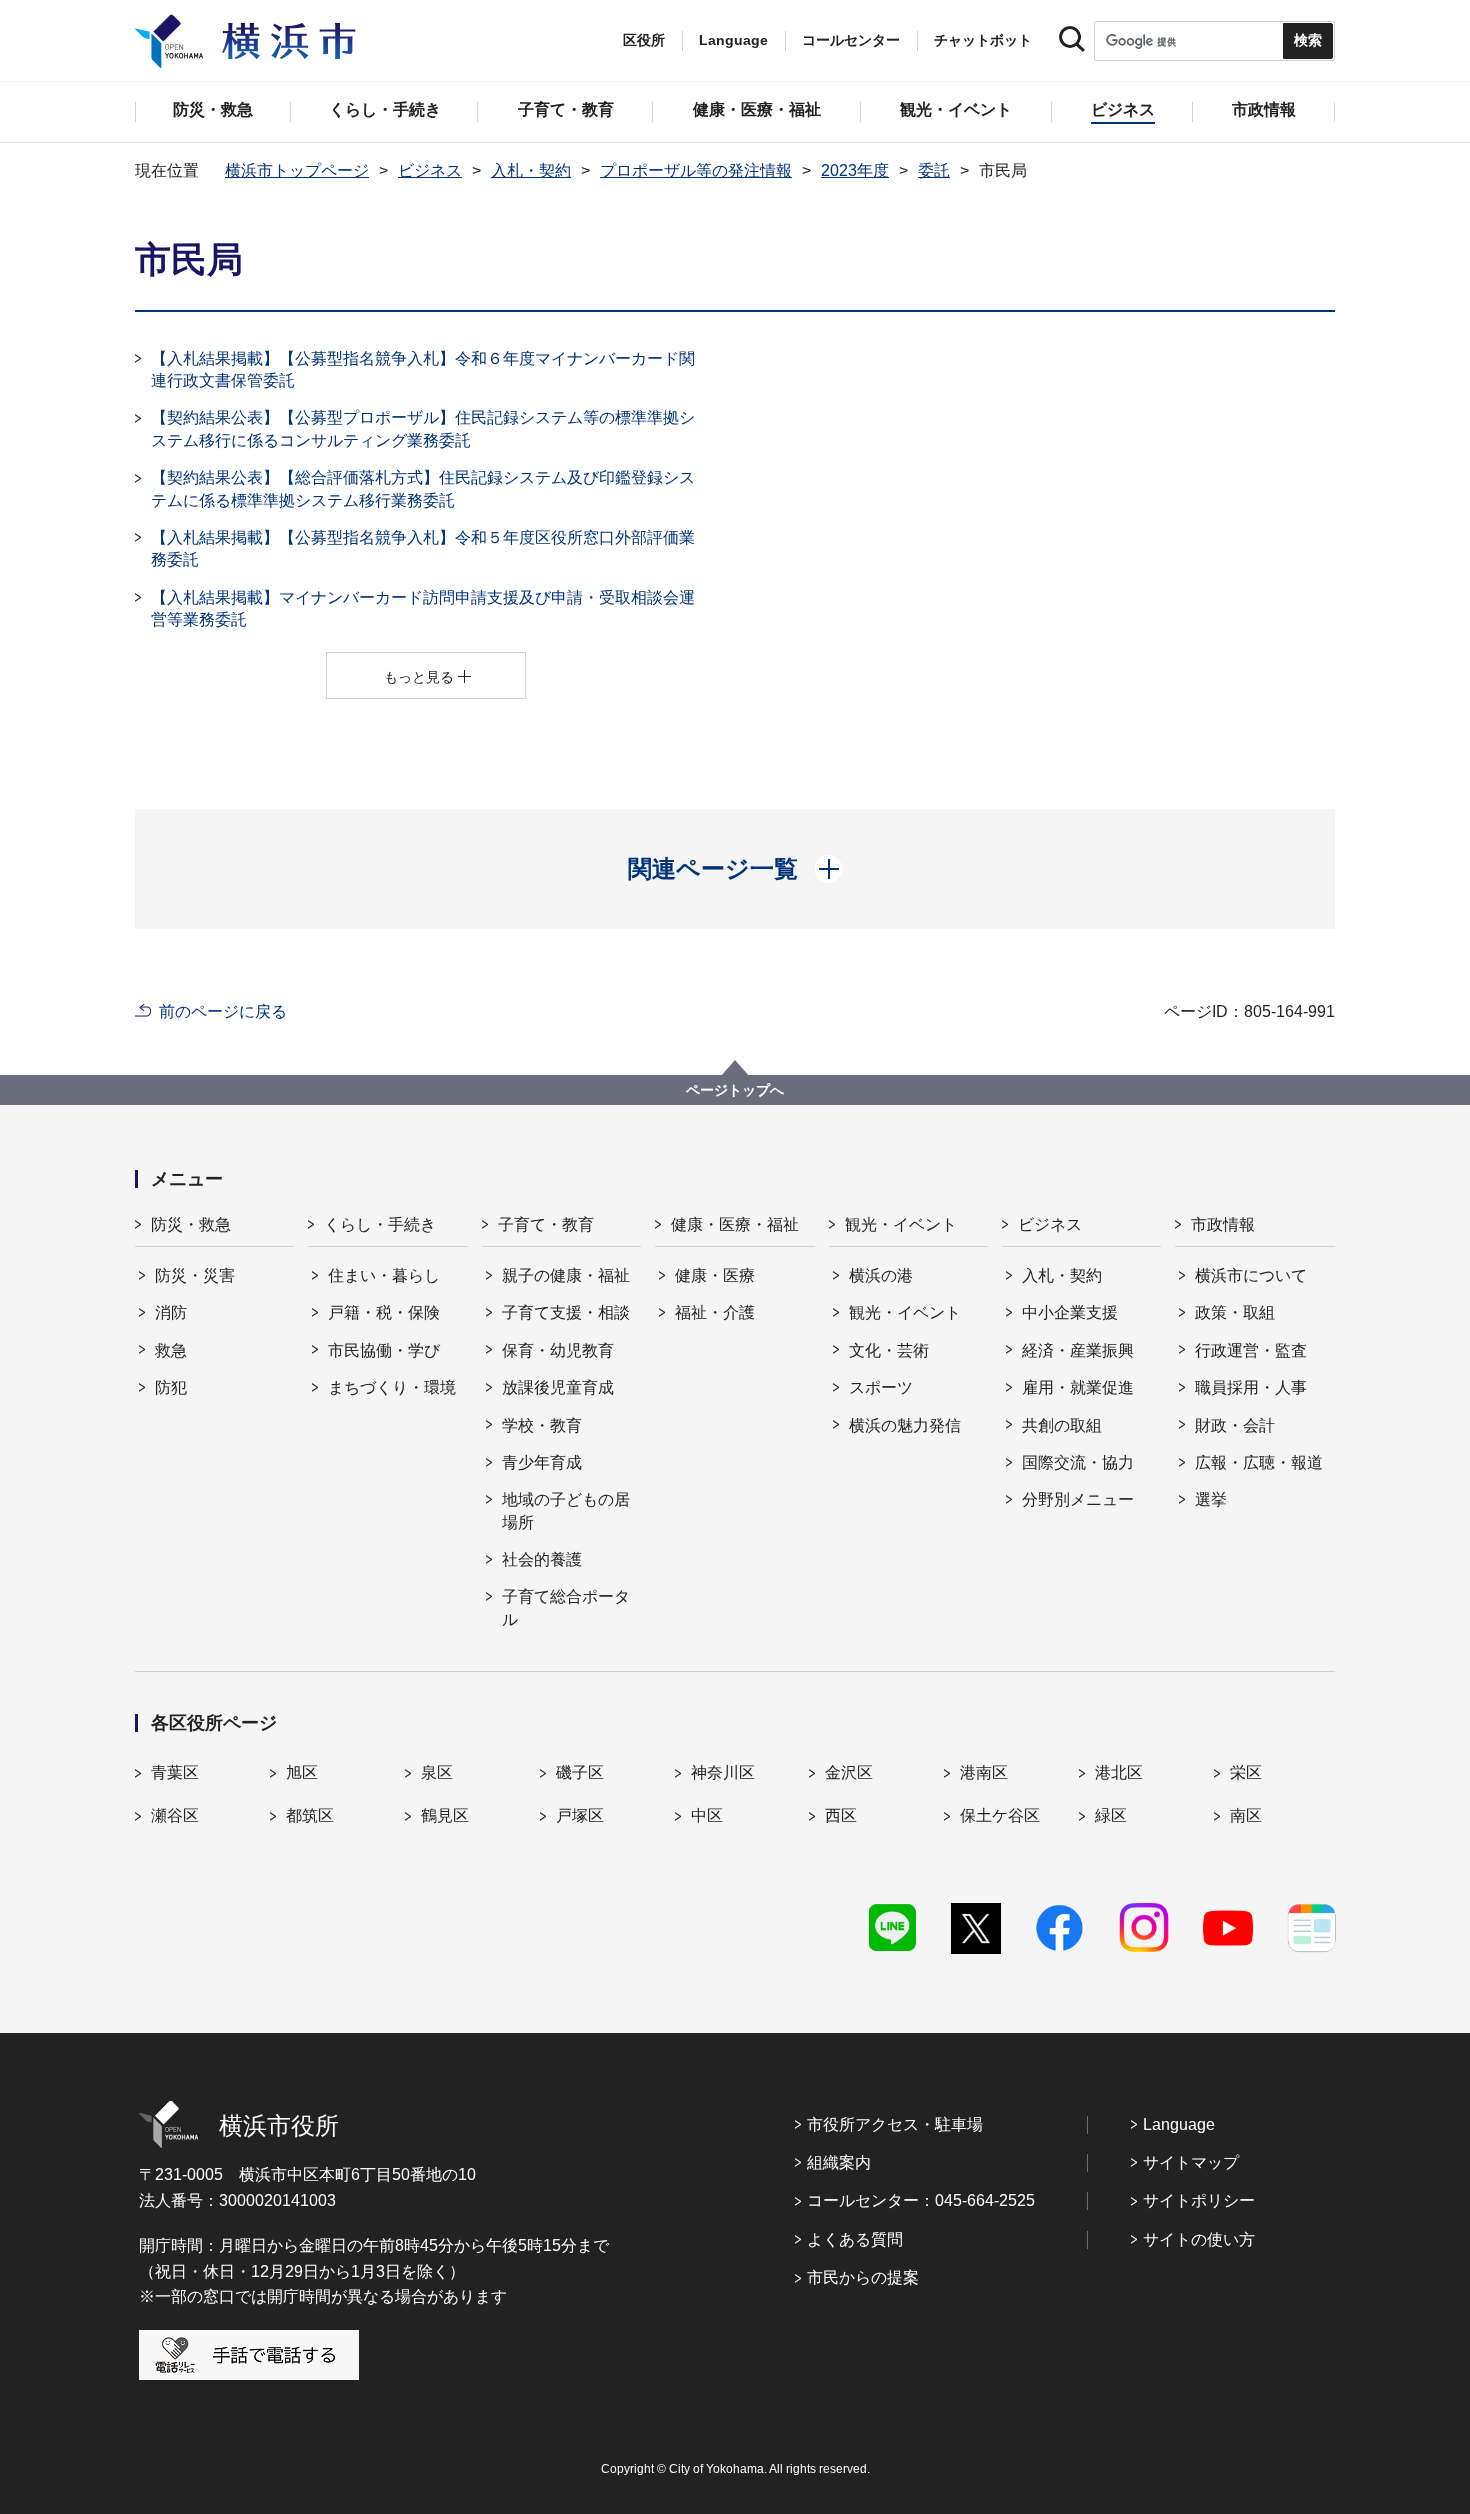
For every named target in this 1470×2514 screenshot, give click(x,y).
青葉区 (175, 1772)
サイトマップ (1191, 2162)
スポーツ (881, 1387)
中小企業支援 (1070, 1312)
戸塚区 (580, 1815)
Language (1179, 2124)
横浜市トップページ (297, 170)
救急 (171, 1350)
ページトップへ (735, 1090)
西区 (841, 1815)
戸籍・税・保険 (384, 1312)
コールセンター (851, 40)
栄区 (1246, 1772)
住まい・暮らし (384, 1275)
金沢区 (849, 1772)
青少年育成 (542, 1462)
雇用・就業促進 (1078, 1387)
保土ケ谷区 (1000, 1815)
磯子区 (580, 1772)
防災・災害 (195, 1275)
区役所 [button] (644, 40)
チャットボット (983, 40)
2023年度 (855, 170)
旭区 (302, 1772)
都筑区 (310, 1815)
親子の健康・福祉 (566, 1275)
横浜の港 (881, 1275)
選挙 (1211, 1499)
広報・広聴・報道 (1259, 1462)
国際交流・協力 (1078, 1462)
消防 (171, 1312)
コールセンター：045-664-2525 (921, 2200)
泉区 (437, 1772)
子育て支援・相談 (566, 1312)
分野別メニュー (1078, 1499)
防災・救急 (191, 1224)
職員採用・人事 (1251, 1387)
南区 (1246, 1815)
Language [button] (733, 40)
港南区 (984, 1772)
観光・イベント (901, 1224)
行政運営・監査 (1251, 1350)
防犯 (171, 1387)
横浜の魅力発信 (905, 1425)
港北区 (1119, 1772)
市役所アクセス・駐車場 (895, 2124)
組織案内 (839, 2162)
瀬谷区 (175, 1815)
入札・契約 (531, 170)
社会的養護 (542, 1559)
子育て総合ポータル (566, 1607)
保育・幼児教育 (558, 1350)
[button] (735, 869)
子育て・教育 (546, 1224)
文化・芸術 (889, 1350)
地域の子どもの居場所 (566, 1510)
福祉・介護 (715, 1312)
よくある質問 (855, 2239)
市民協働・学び (384, 1350)
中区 (707, 1815)
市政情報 (1223, 1224)
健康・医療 (715, 1275)
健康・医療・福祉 (735, 1224)
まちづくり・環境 (392, 1387)
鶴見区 (445, 1815)
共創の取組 (1062, 1425)
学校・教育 (542, 1425)
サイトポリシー (1199, 2200)
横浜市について (1251, 1275)
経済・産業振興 (1078, 1350)
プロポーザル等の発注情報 (696, 170)
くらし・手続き (380, 1224)
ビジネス (430, 170)
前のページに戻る (223, 1011)
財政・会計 (1235, 1425)
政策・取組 (1235, 1312)
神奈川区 (723, 1772)
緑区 (1111, 1815)
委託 (934, 170)
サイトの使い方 (1199, 2239)
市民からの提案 (863, 2277)
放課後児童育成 (558, 1387)
